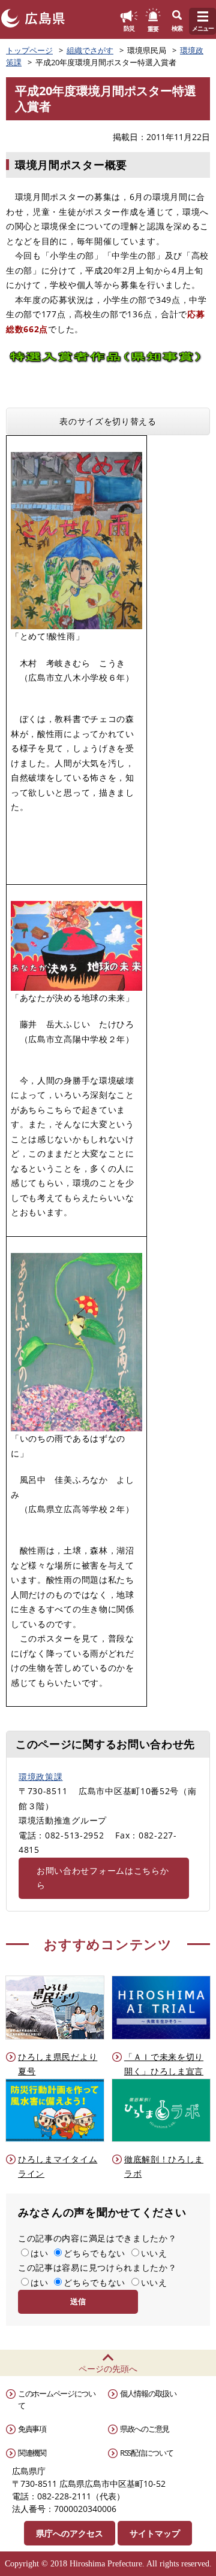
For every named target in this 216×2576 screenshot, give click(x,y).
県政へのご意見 (145, 2429)
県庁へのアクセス (70, 2533)
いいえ (154, 2253)
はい (39, 2253)
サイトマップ (155, 2533)
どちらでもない (94, 2253)
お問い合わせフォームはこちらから (103, 1878)
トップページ (29, 50)
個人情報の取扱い (148, 2393)
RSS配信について (146, 2453)
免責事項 (32, 2429)
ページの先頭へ (108, 2369)
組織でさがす (90, 50)
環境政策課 (41, 1777)
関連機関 (32, 2453)
